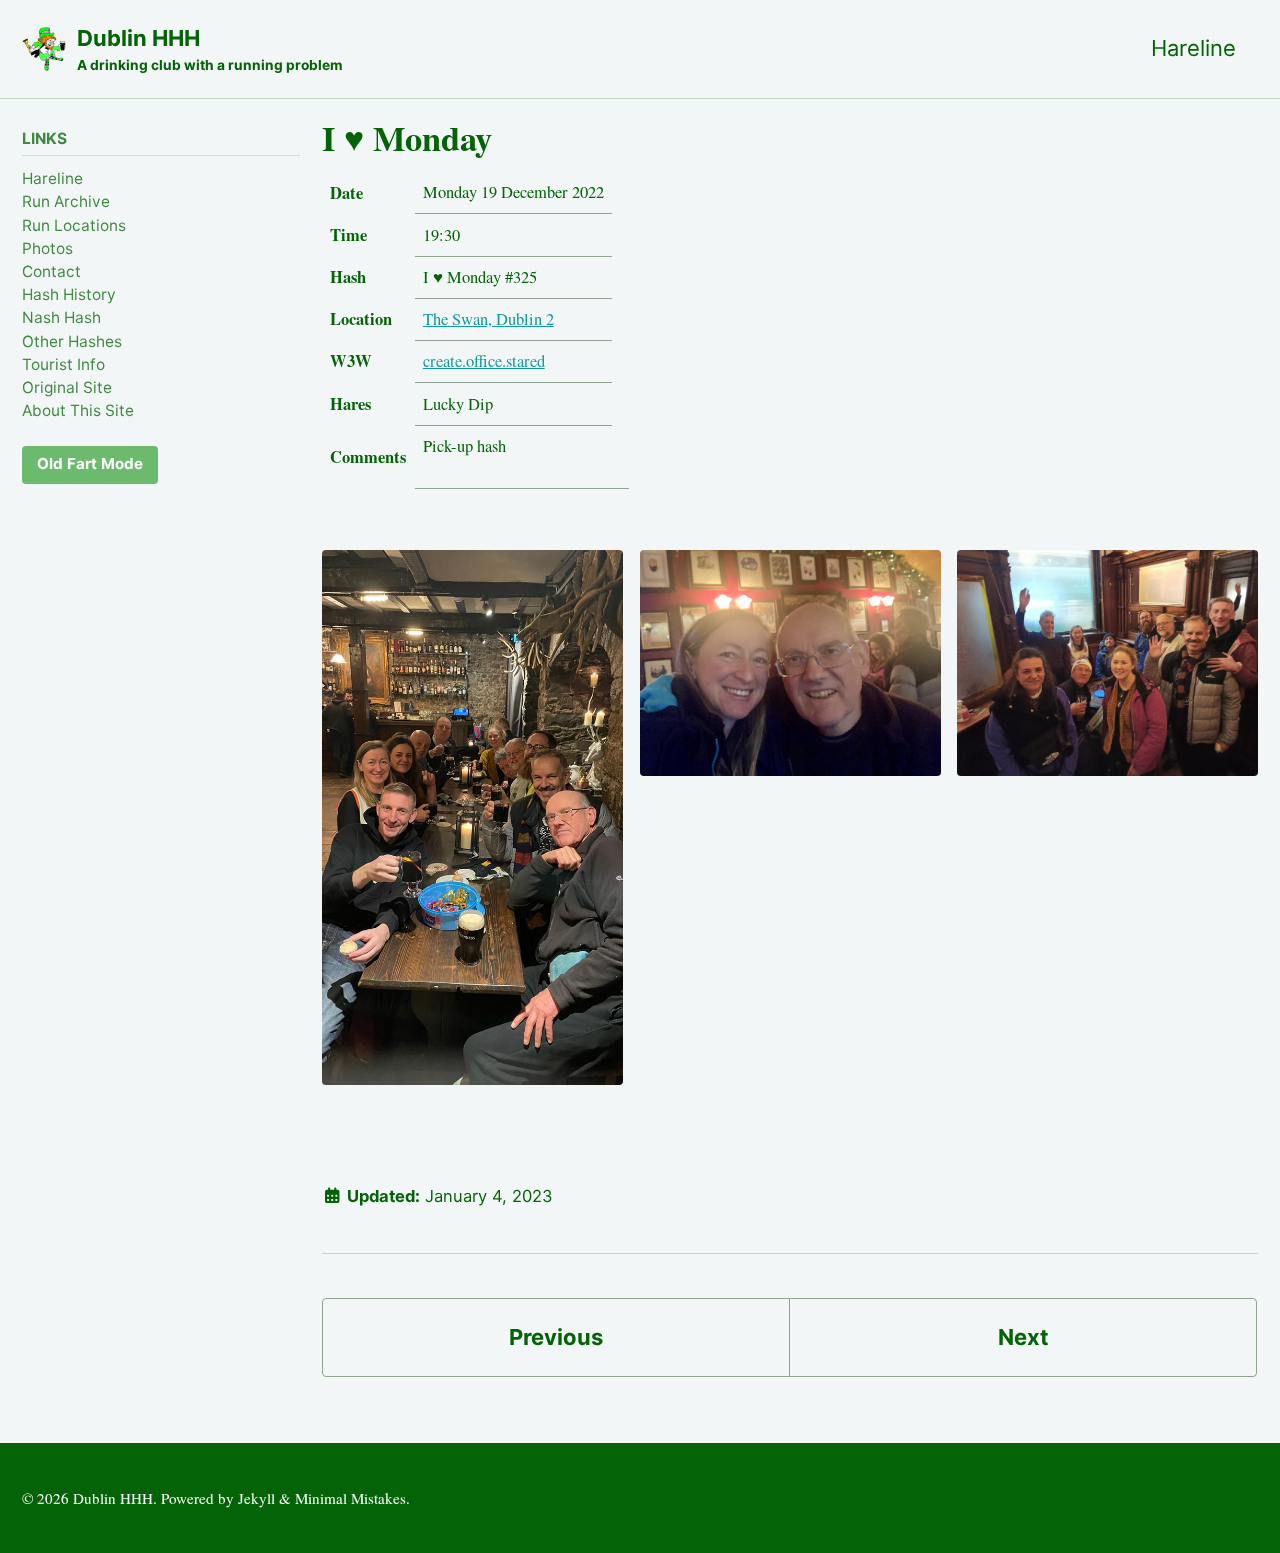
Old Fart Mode (90, 463)
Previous (556, 1337)
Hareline (1193, 48)
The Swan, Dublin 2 (488, 319)
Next (1023, 1337)
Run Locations (74, 224)
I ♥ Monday (407, 138)
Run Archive (66, 201)
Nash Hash (61, 317)
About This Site (78, 410)
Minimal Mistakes (350, 1498)
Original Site (67, 387)
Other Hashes (72, 340)
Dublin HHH (210, 49)
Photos (47, 247)
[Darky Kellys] (1107, 674)
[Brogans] (790, 674)
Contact (51, 271)
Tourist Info (63, 363)
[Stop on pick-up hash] (472, 828)
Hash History (69, 294)
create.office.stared (484, 361)
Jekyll (256, 1498)
